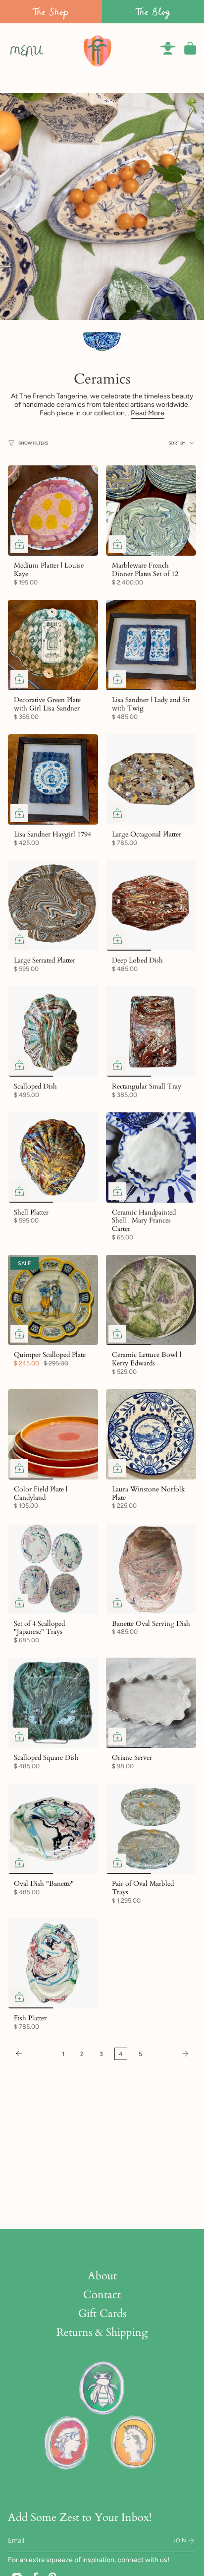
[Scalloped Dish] (53, 1031)
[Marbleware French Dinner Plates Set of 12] (151, 511)
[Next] (172, 2054)
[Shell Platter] (53, 1158)
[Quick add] (19, 544)
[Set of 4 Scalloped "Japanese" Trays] (53, 1569)
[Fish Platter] (53, 1963)
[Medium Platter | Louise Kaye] (53, 511)
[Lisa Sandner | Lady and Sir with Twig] (151, 645)
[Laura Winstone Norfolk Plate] (151, 1434)
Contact (102, 2295)
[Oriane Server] (151, 1703)
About (102, 2276)
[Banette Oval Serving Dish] (151, 1569)
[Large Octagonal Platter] (151, 779)
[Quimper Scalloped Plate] (53, 1300)
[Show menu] (13, 48)
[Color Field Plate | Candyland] (53, 1434)
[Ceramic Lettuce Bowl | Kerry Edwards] (151, 1300)
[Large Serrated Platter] (53, 905)
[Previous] (32, 2054)
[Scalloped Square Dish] (53, 1703)
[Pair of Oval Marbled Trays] (151, 1829)
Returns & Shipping (102, 2332)
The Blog (153, 12)
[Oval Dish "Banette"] (53, 1829)
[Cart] (190, 48)
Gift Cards (102, 2314)
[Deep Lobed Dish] (151, 905)
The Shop (51, 12)
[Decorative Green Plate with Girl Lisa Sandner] (53, 645)
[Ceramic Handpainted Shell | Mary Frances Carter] (151, 1158)
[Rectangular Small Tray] (151, 1031)
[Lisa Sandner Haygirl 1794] (53, 779)
